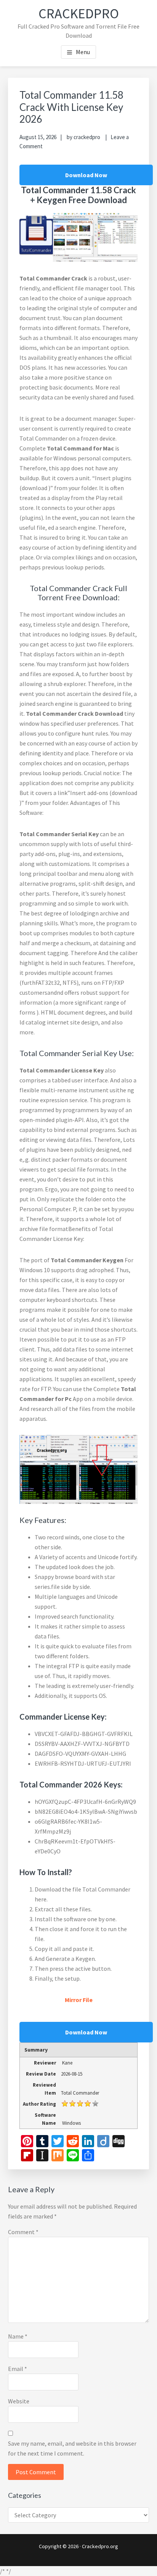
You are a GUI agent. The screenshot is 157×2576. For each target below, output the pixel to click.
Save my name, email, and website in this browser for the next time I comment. (72, 2448)
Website (19, 2401)
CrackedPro (79, 14)
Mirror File (79, 2000)
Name (18, 2336)
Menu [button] (83, 52)
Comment (23, 2232)
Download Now (86, 175)
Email (18, 2369)
